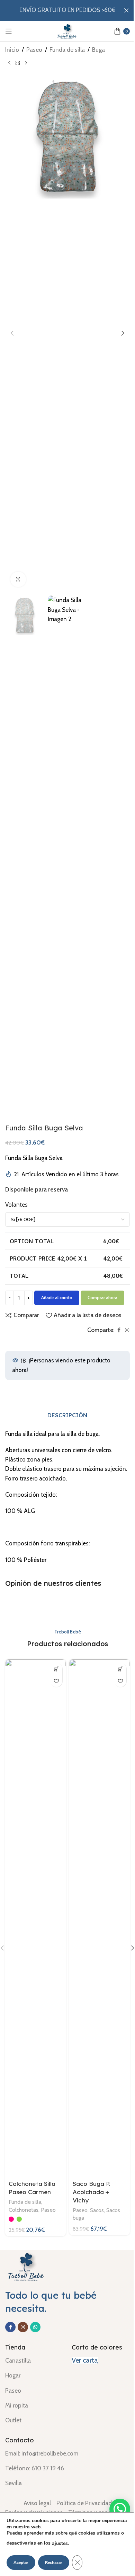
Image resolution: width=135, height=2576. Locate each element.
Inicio (12, 50)
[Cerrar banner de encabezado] (126, 10)
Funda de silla (67, 50)
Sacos (97, 2210)
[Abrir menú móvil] (9, 31)
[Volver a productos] (18, 63)
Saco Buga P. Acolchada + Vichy (92, 2192)
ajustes (60, 2543)
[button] (12, 333)
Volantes (16, 1205)
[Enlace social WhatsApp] (35, 2327)
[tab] (67, 1415)
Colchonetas (24, 2210)
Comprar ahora (102, 1297)
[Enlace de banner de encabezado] (67, 10)
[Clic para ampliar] (18, 580)
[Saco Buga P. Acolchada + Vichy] (100, 1918)
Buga (98, 50)
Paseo (34, 50)
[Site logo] (67, 30)
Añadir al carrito (57, 1297)
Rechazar (54, 2563)
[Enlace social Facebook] (119, 1330)
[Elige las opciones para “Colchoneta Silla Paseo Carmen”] (56, 1669)
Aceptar (21, 2563)
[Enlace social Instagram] (127, 1330)
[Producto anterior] (9, 63)
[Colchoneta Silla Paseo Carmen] (35, 1918)
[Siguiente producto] (26, 63)
